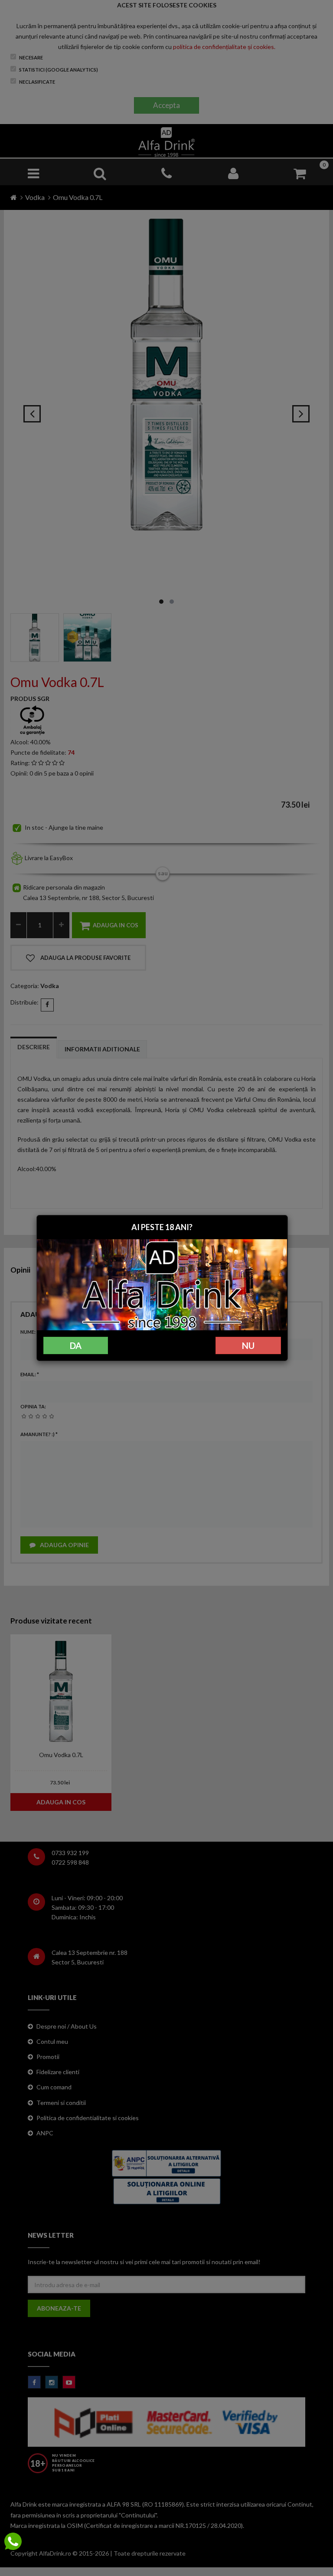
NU (248, 1345)
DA (76, 1345)
